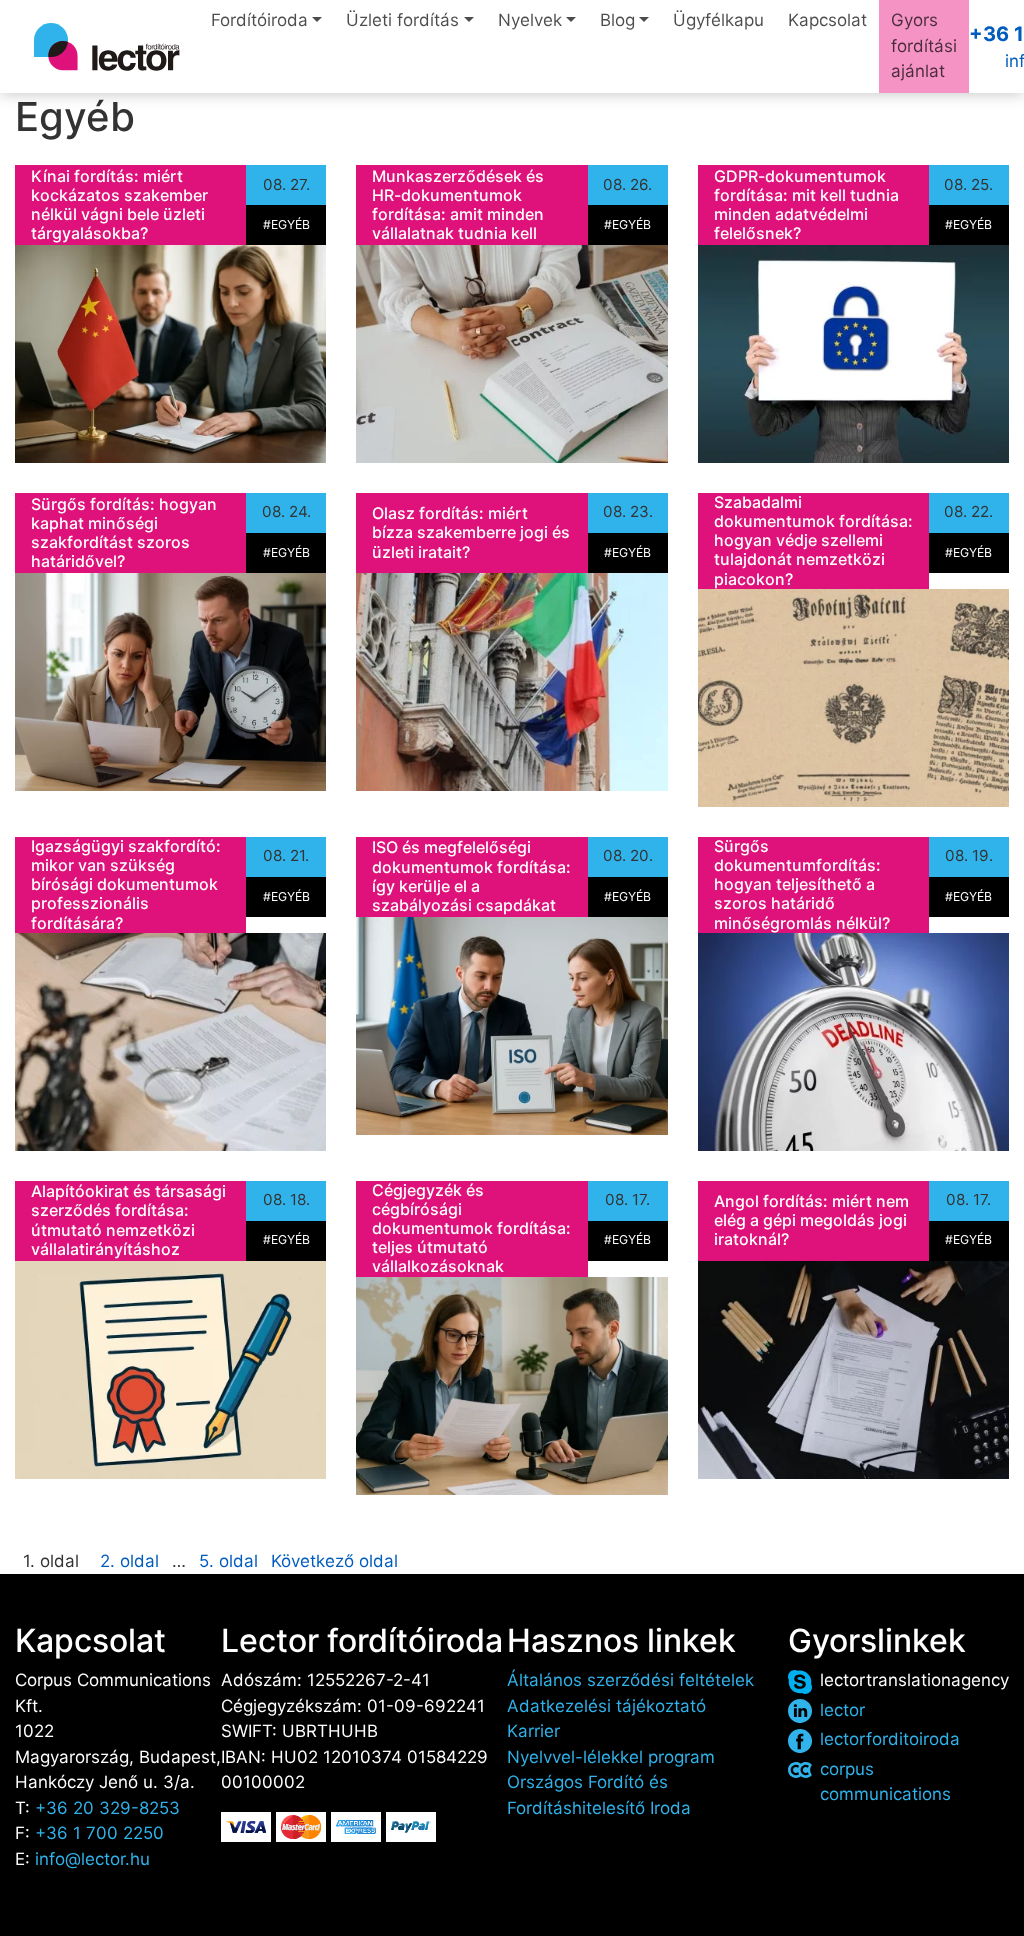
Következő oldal (334, 1561)
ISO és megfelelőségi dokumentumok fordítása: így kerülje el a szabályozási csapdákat (471, 876)
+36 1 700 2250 (99, 1833)
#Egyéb (286, 224)
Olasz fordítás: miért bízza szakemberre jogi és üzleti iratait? (471, 532)
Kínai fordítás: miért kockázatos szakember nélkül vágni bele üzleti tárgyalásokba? (119, 205)
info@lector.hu (92, 1859)
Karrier (533, 1731)
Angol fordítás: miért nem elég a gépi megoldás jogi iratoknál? (811, 1220)
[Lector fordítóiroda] (107, 46)
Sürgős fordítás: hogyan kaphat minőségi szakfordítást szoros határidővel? (124, 533)
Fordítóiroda (259, 20)
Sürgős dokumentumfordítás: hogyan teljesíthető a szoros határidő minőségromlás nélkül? (802, 884)
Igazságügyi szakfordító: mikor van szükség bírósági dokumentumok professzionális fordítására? (126, 884)
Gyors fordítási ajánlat (924, 45)
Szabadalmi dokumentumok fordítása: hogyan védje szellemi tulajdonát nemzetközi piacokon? (813, 540)
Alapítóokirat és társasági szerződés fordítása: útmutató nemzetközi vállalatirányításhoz (128, 1220)
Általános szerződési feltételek (630, 1680)
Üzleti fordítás (402, 20)
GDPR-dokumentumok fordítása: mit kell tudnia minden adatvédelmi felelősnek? (806, 205)
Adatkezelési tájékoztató (606, 1706)
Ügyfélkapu (718, 20)
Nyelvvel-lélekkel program (611, 1757)
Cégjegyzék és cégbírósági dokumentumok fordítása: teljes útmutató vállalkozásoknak (471, 1228)
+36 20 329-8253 (107, 1808)
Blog (617, 20)
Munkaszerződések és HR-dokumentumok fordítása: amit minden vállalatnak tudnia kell (458, 205)
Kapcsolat (827, 20)
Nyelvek (530, 20)
